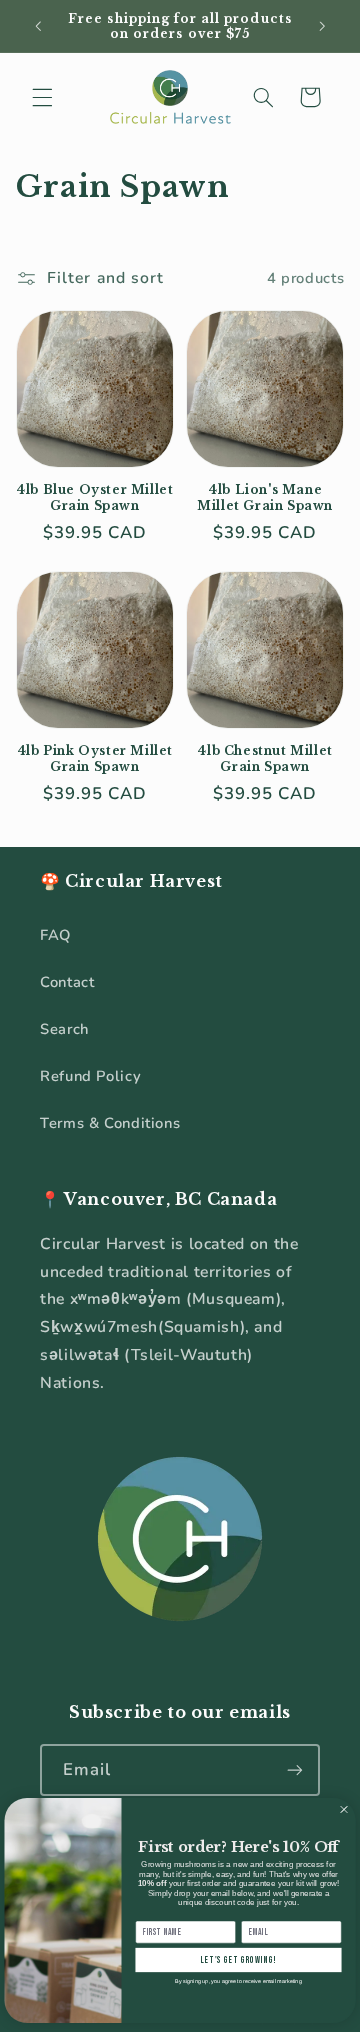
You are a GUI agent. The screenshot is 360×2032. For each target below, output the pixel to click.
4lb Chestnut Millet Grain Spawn (264, 758)
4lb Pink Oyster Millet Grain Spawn (95, 758)
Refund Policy (90, 1076)
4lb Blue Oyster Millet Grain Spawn (94, 497)
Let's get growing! (239, 1959)
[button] (42, 97)
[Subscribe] (295, 1769)
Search (64, 1029)
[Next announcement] (322, 26)
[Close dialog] (344, 1810)
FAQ (55, 935)
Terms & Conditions (110, 1123)
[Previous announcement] (38, 26)
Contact (67, 982)
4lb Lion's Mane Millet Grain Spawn (265, 497)
